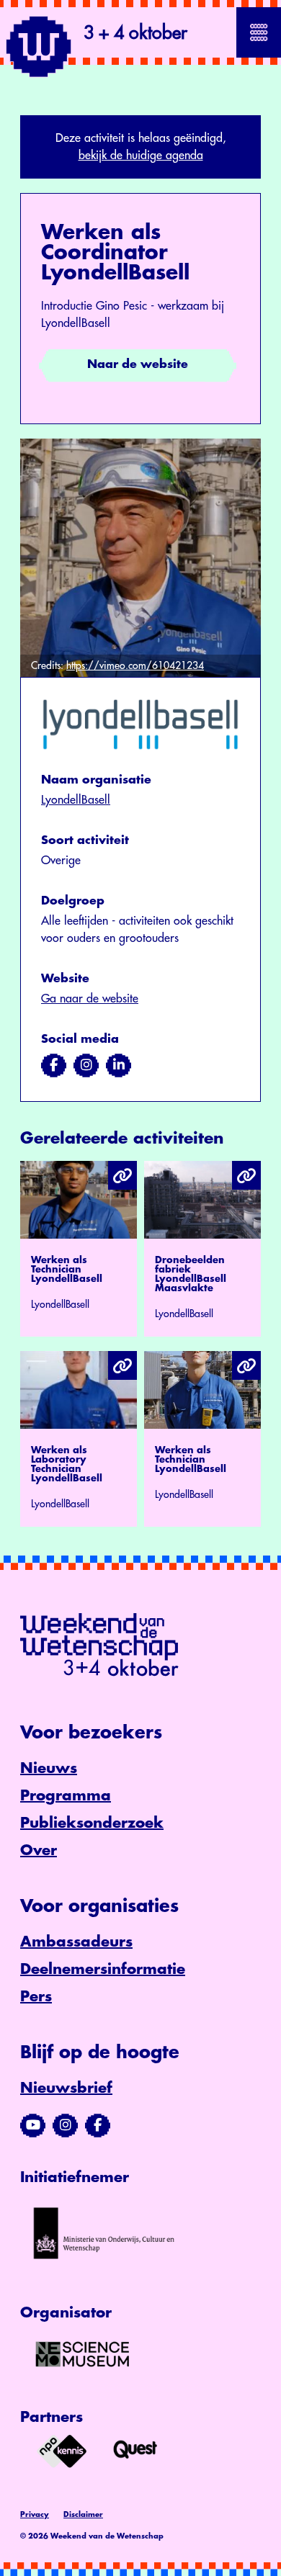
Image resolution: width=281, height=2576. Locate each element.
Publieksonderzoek (92, 1823)
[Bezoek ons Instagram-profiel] (65, 2125)
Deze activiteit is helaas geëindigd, (141, 147)
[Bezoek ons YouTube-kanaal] (33, 2125)
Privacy (35, 2515)
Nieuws (49, 1768)
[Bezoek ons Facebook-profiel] (98, 2125)
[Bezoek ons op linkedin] (119, 1065)
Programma (66, 1796)
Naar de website (138, 364)
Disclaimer (83, 2515)
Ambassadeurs (76, 1942)
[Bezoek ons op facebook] (54, 1065)
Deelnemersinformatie (103, 1969)
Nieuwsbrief (66, 2088)
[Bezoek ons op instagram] (86, 1065)
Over (39, 1850)
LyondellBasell (76, 800)
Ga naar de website (90, 999)
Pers (36, 1997)
